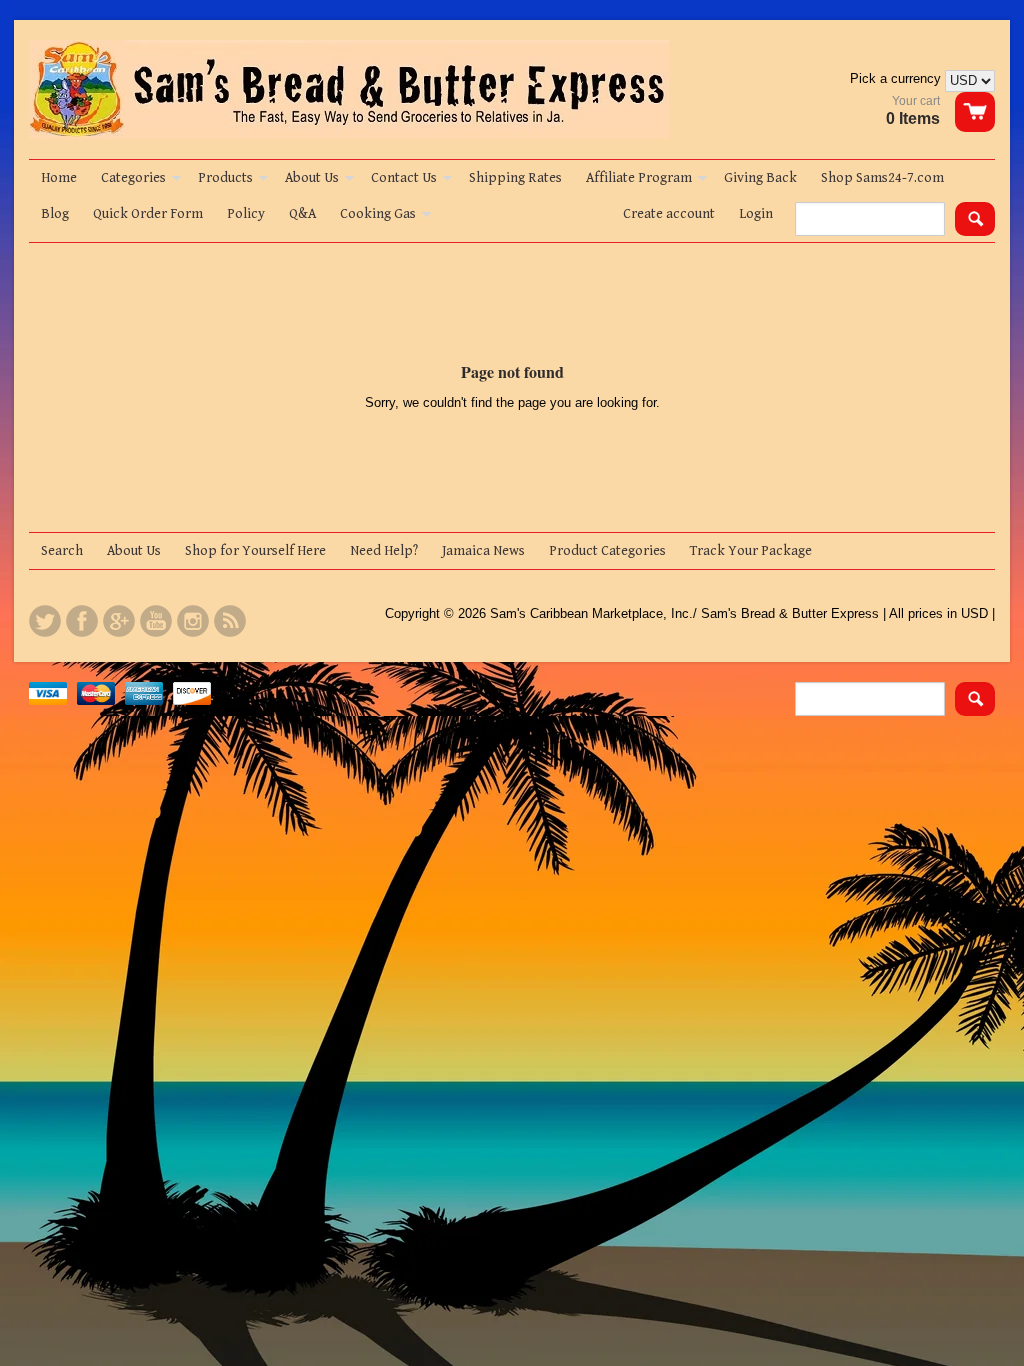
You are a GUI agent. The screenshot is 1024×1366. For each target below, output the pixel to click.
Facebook (82, 621)
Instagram (193, 621)
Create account (669, 214)
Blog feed (230, 621)
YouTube (156, 621)
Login (756, 214)
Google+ (119, 621)
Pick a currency (897, 78)
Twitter (45, 621)
